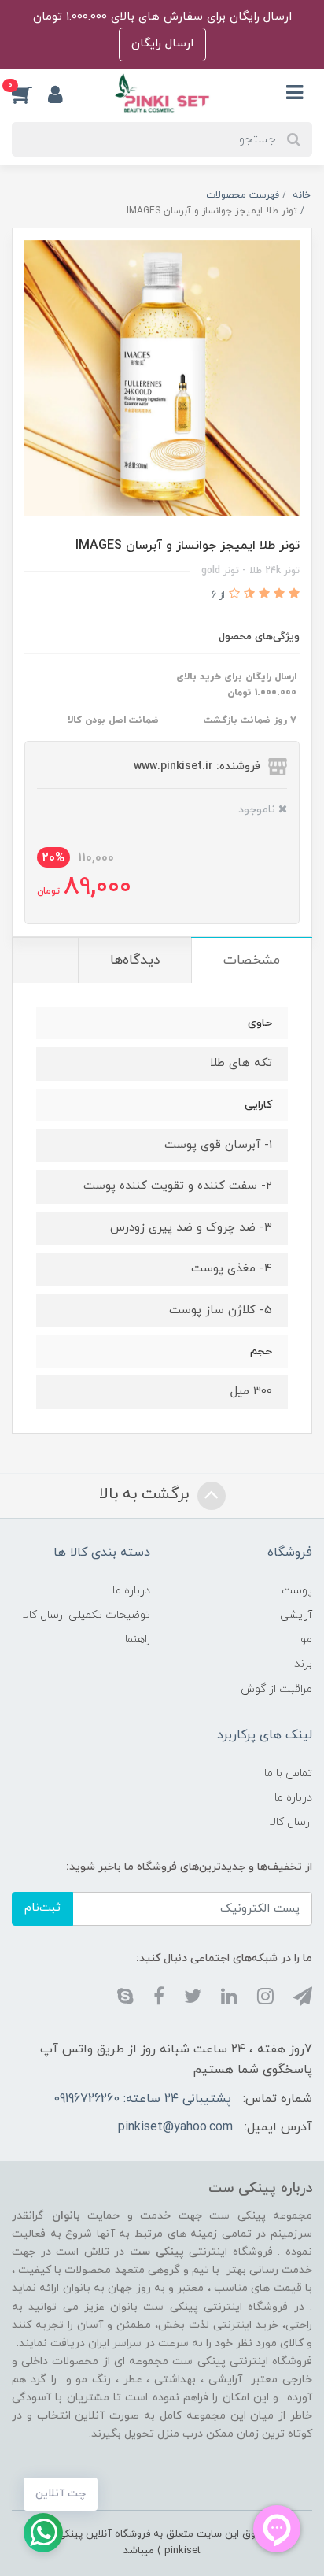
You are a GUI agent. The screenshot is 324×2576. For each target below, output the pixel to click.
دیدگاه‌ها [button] (135, 960)
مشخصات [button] (252, 960)
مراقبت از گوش (276, 1689)
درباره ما (131, 1591)
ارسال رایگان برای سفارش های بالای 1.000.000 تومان (162, 17)
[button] (30, 94)
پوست (297, 1591)
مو (306, 1640)
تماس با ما (288, 1773)
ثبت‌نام (42, 1908)
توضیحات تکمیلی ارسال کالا (86, 1615)
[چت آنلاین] (43, 2533)
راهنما (138, 1640)
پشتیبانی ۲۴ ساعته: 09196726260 (142, 2099)
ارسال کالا (291, 1822)
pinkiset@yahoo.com (175, 2127)
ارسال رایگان (162, 44)
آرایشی (296, 1615)
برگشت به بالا (146, 1494)
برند (303, 1664)
